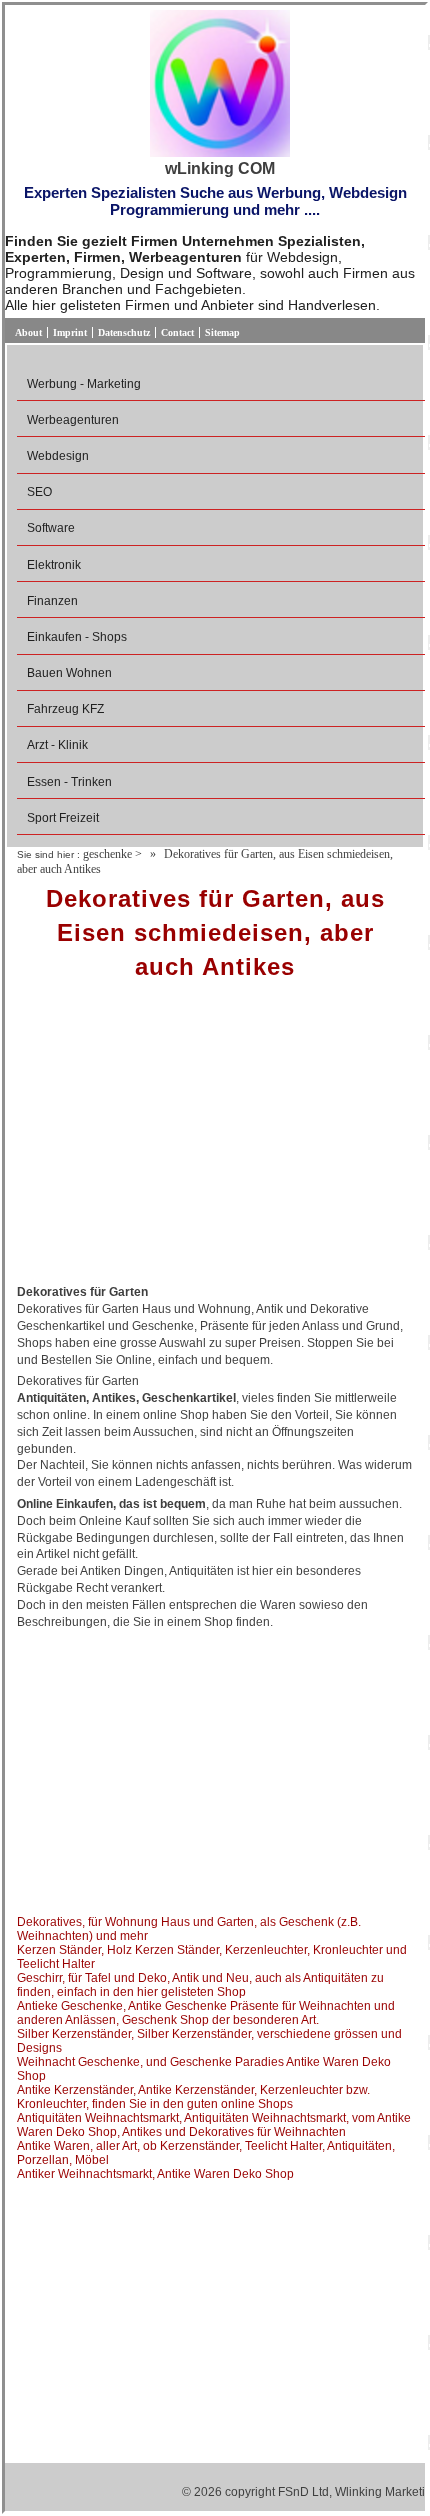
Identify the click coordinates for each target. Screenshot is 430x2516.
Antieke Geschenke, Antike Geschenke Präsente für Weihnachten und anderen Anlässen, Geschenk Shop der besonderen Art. (206, 2013)
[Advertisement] (215, 1139)
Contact (177, 332)
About (28, 332)
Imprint (70, 332)
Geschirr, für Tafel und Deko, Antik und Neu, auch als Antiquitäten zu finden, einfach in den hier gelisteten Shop (200, 1985)
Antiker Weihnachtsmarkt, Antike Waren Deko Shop (155, 2174)
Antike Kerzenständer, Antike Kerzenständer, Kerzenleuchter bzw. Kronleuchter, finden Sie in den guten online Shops (193, 2097)
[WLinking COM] (220, 85)
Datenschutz (124, 332)
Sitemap (222, 332)
